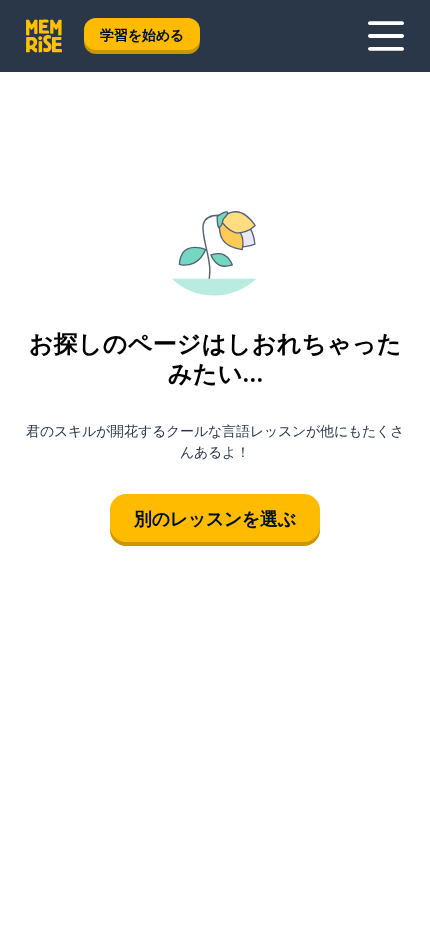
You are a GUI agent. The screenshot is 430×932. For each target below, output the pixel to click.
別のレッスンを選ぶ (215, 518)
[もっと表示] (386, 36)
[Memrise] (44, 36)
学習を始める (142, 34)
